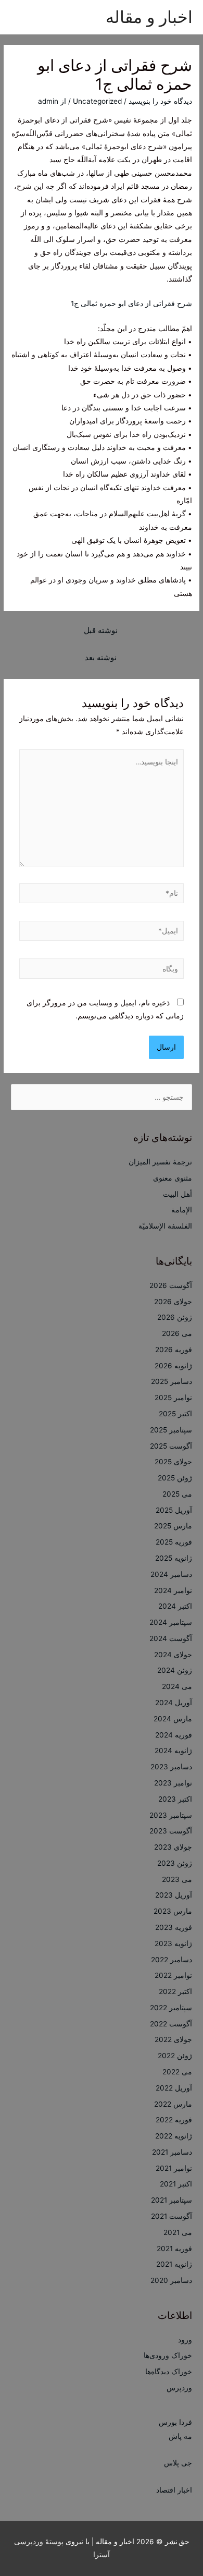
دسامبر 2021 (172, 2152)
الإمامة (182, 1210)
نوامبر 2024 (173, 1590)
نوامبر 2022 (173, 1975)
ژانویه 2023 (173, 1943)
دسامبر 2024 (171, 1574)
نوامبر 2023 (173, 1783)
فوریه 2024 (174, 1735)
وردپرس (179, 2388)
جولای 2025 (173, 1462)
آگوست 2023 (171, 1831)
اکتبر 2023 (175, 1799)
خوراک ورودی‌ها (168, 2355)
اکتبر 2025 (175, 1414)
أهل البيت (177, 1194)
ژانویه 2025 (174, 1558)
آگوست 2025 (171, 1446)
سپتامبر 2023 (171, 1815)
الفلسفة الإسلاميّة (165, 1226)
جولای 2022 (173, 2039)
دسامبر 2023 (171, 1767)
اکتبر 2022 (175, 1991)
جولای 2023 (173, 1847)
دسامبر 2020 (171, 2280)
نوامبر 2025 (173, 1398)
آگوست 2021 (172, 2216)
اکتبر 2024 (175, 1606)
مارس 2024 (173, 1719)
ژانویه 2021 (174, 2264)
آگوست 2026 (171, 1285)
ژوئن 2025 (175, 1478)
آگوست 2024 (171, 1638)
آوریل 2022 (174, 2088)
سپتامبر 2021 (172, 2200)
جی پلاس (178, 2463)
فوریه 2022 (174, 2120)
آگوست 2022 (171, 2024)
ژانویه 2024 (173, 1751)
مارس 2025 (173, 1526)
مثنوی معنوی (173, 1178)
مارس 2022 (173, 2104)
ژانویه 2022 (174, 2136)
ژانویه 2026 (173, 1366)
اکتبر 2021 (176, 2184)
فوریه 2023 (174, 1927)
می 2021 (178, 2232)
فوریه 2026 (174, 1350)
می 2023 (177, 1879)
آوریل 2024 (174, 1703)
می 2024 (177, 1686)
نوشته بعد (101, 658)
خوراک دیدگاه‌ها (169, 2372)
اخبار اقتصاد (174, 2490)
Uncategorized (97, 101)
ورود (185, 2340)
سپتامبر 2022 (171, 2008)
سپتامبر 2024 (171, 1622)
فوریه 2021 (174, 2249)
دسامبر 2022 (172, 1960)
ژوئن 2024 (175, 1670)
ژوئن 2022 (175, 2056)
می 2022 (177, 2072)
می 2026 (177, 1333)
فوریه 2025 (174, 1542)
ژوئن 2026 (175, 1317)
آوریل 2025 (174, 1510)
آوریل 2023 (174, 1895)
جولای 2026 (173, 1302)
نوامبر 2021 (174, 2168)
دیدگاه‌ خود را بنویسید (160, 101)
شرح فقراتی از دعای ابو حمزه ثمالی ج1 (131, 303)
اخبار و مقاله (149, 17)
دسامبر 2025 (172, 1381)
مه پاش (180, 2436)
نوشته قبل (101, 630)
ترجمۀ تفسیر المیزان (160, 1162)
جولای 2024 (173, 1655)
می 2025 (177, 1494)
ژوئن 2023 (175, 1863)
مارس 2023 (173, 1911)
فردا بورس (175, 2422)
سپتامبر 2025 (171, 1430)
